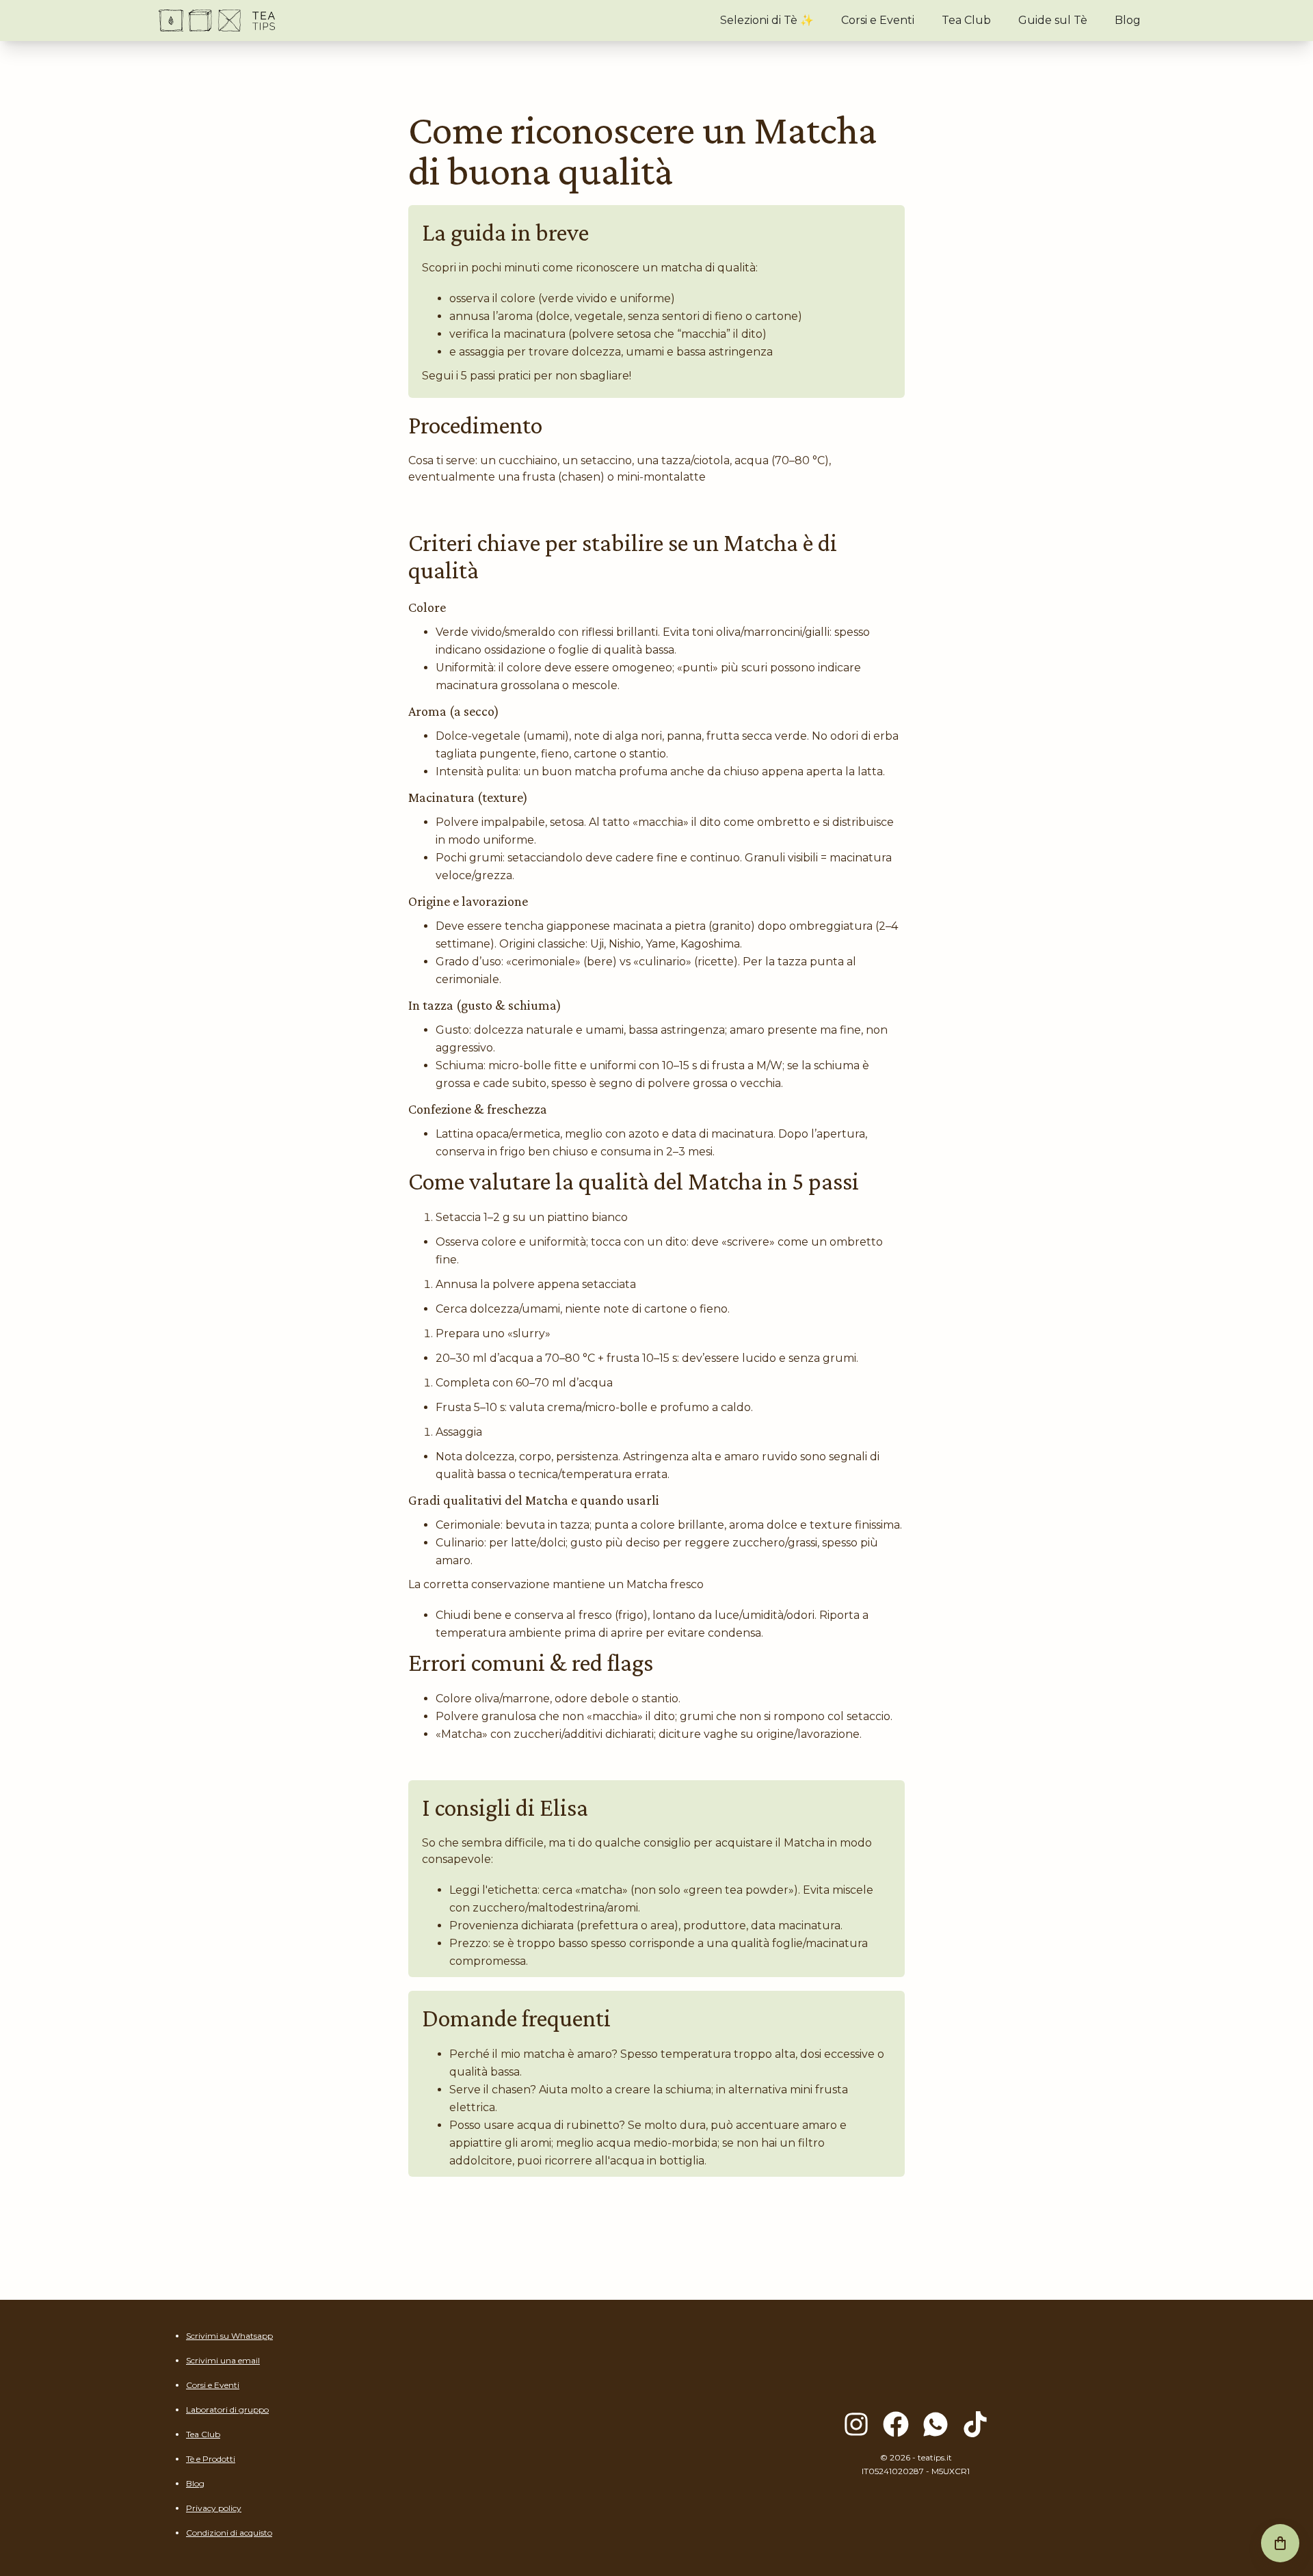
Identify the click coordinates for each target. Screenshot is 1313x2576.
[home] (217, 21)
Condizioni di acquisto (229, 2533)
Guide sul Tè (1053, 20)
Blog (1128, 20)
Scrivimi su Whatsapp (229, 2336)
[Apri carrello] (1280, 2543)
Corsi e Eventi (878, 20)
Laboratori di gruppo (227, 2410)
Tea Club (966, 20)
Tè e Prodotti (211, 2459)
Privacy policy (214, 2508)
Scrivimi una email (223, 2360)
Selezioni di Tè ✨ (767, 20)
